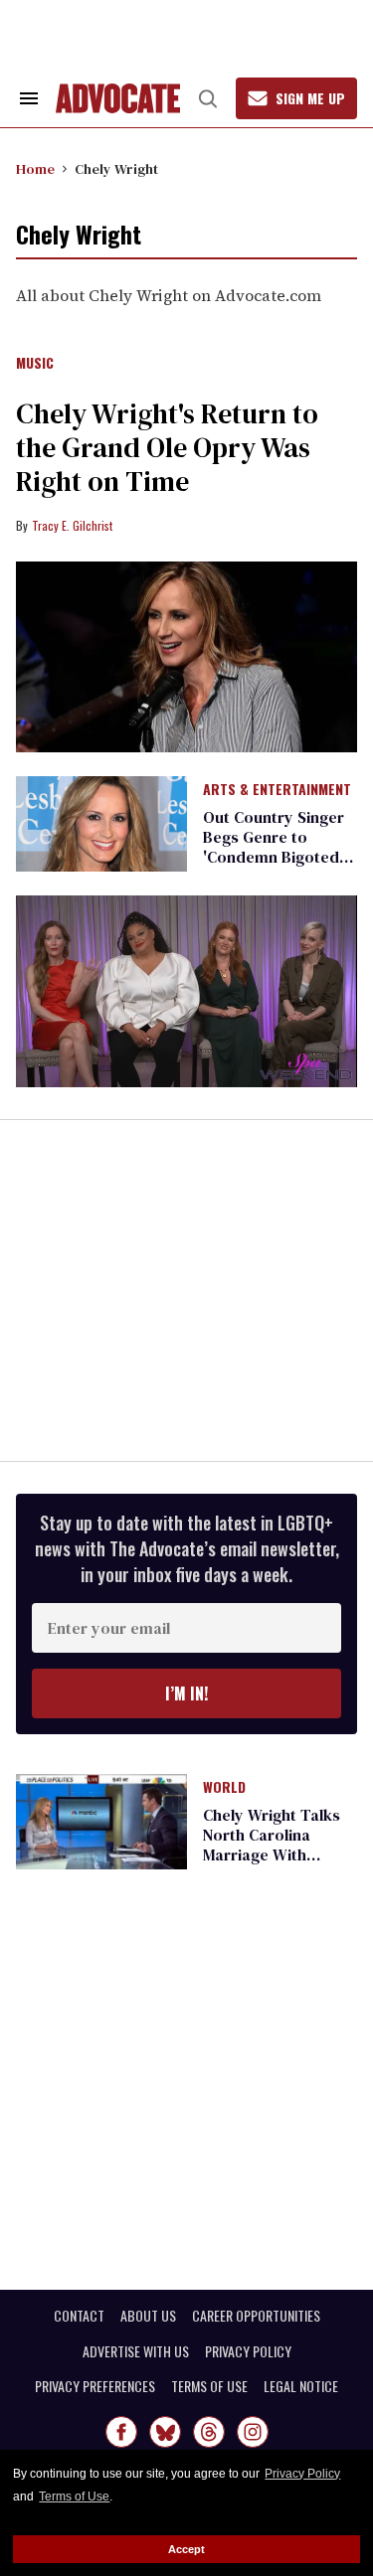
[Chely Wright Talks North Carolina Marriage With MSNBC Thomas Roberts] (101, 1821)
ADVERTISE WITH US (136, 2351)
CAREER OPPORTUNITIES (256, 2316)
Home (35, 169)
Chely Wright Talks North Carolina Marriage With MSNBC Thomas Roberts (272, 1854)
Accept (186, 2549)
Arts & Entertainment (277, 790)
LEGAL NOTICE (301, 2386)
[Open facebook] (121, 2432)
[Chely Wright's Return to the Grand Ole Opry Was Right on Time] (186, 657)
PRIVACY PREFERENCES (95, 2386)
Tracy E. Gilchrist (72, 525)
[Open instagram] (253, 2432)
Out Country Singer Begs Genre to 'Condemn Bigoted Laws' (274, 847)
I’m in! (186, 1693)
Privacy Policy (302, 2474)
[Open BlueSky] (165, 2432)
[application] (186, 991)
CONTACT (79, 2316)
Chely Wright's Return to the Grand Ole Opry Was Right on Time (167, 447)
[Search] (208, 98)
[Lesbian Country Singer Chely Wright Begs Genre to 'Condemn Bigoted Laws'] (101, 823)
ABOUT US (148, 2316)
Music (35, 364)
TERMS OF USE (209, 2386)
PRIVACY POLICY (248, 2351)
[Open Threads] (209, 2432)
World (224, 1788)
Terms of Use (74, 2496)
